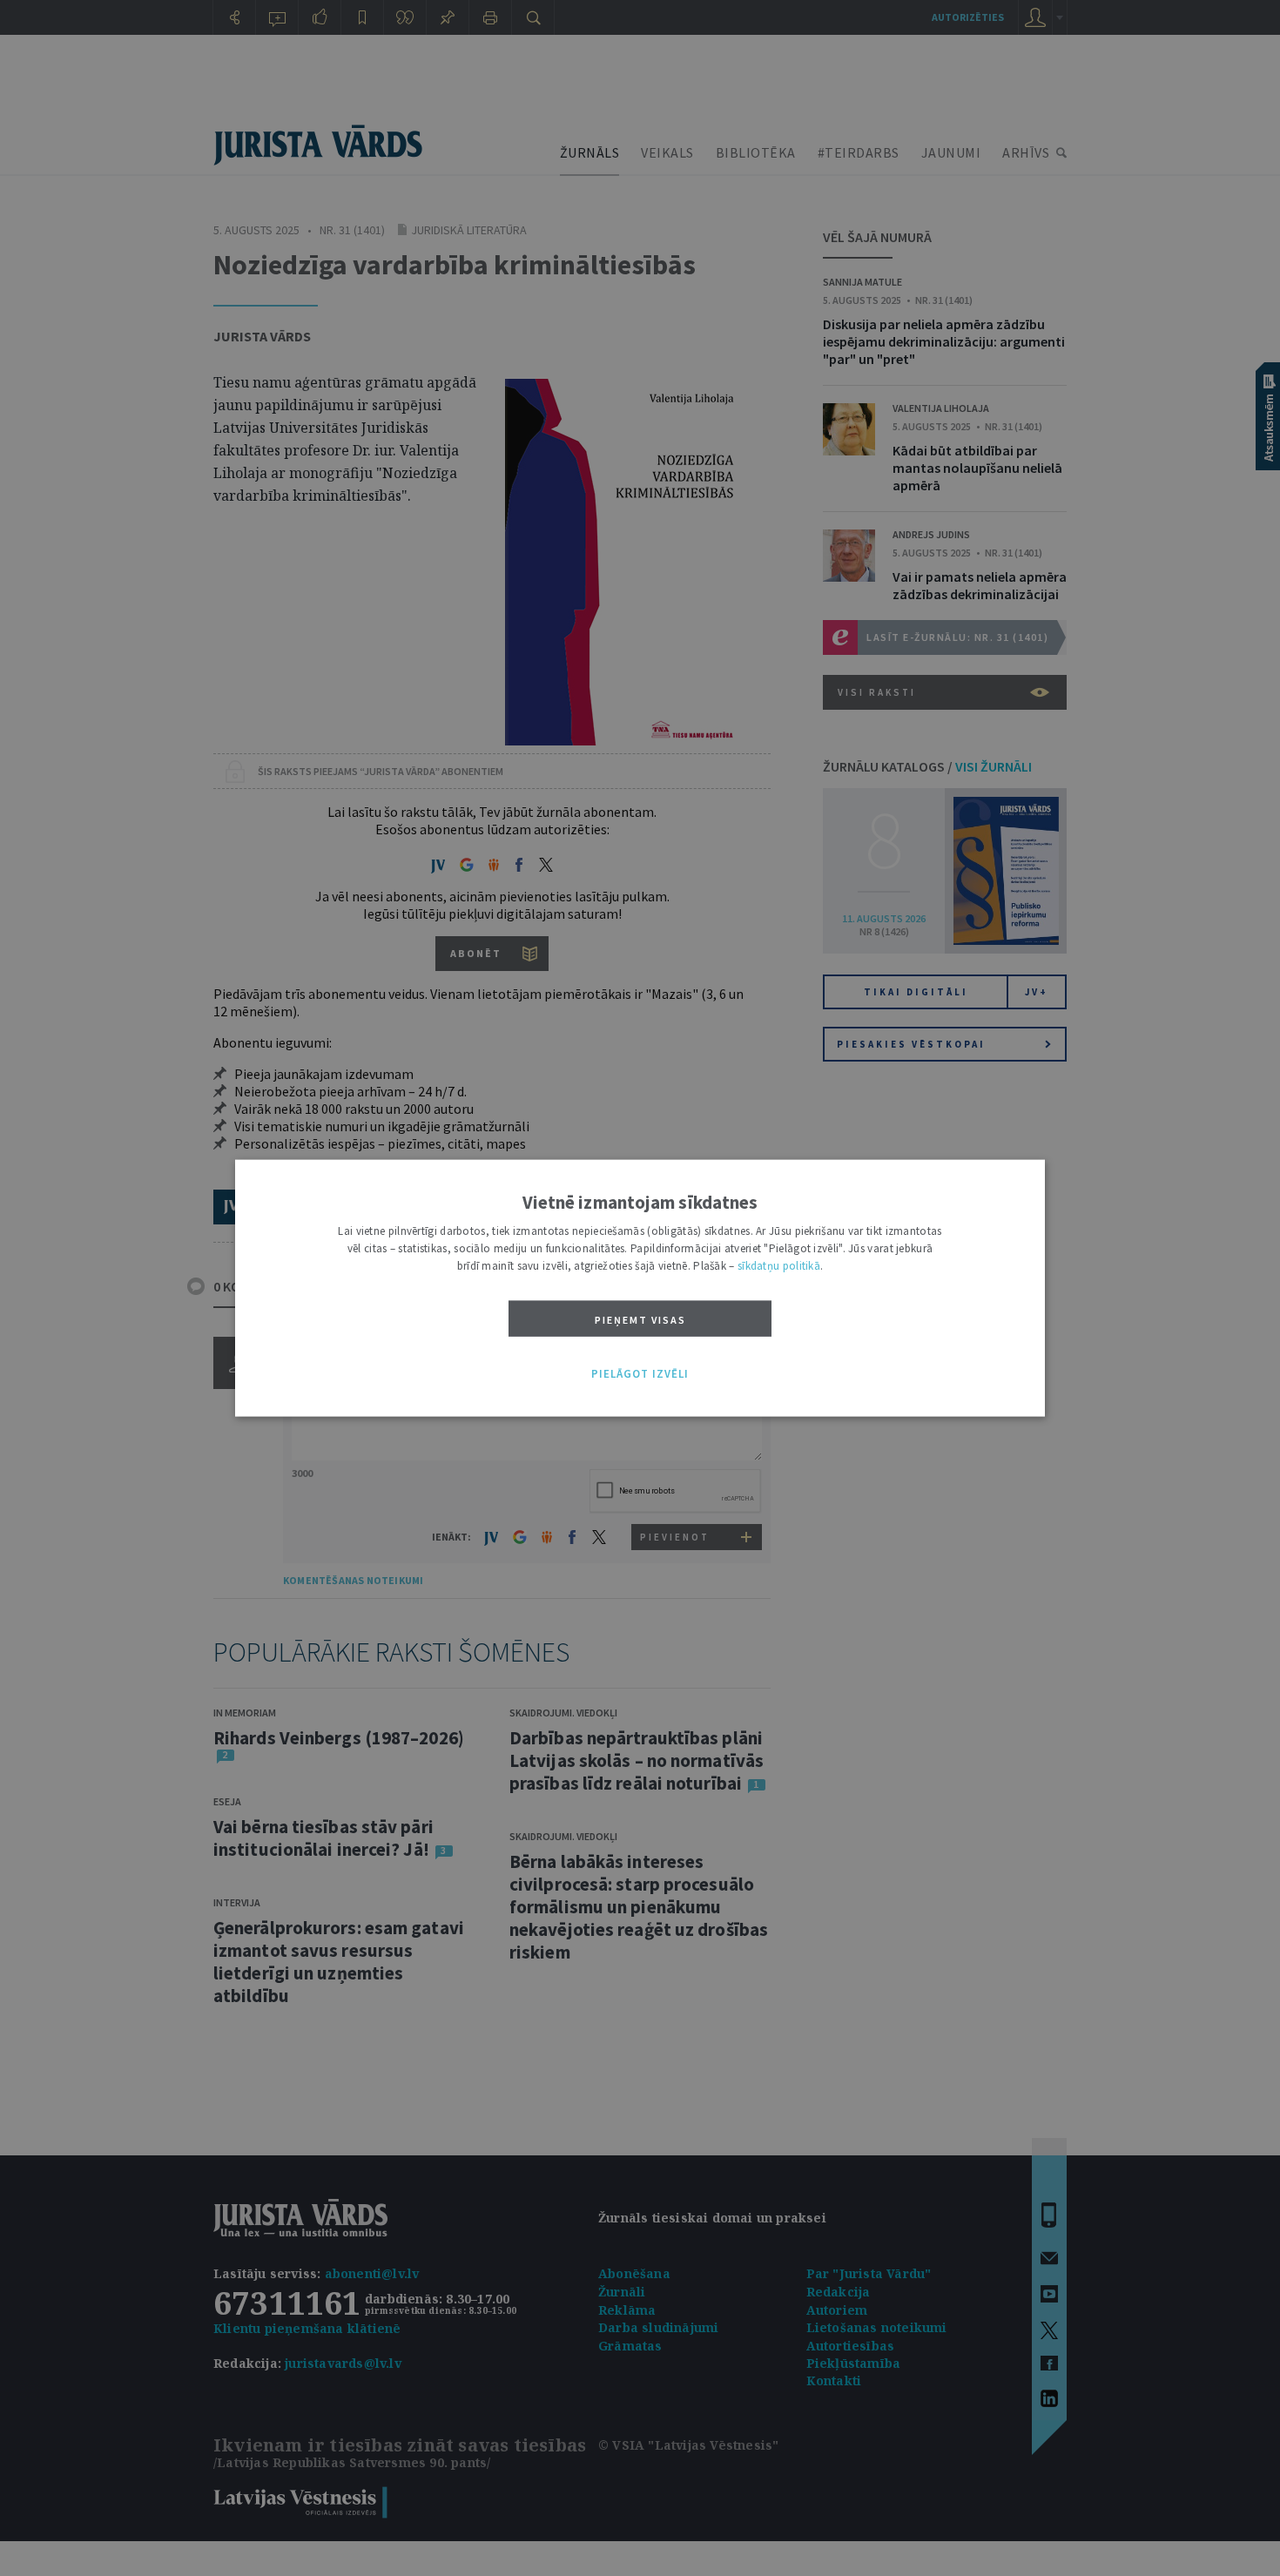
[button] (640, 1374)
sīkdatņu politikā (779, 1266)
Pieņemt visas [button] (640, 1320)
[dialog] (640, 1288)
